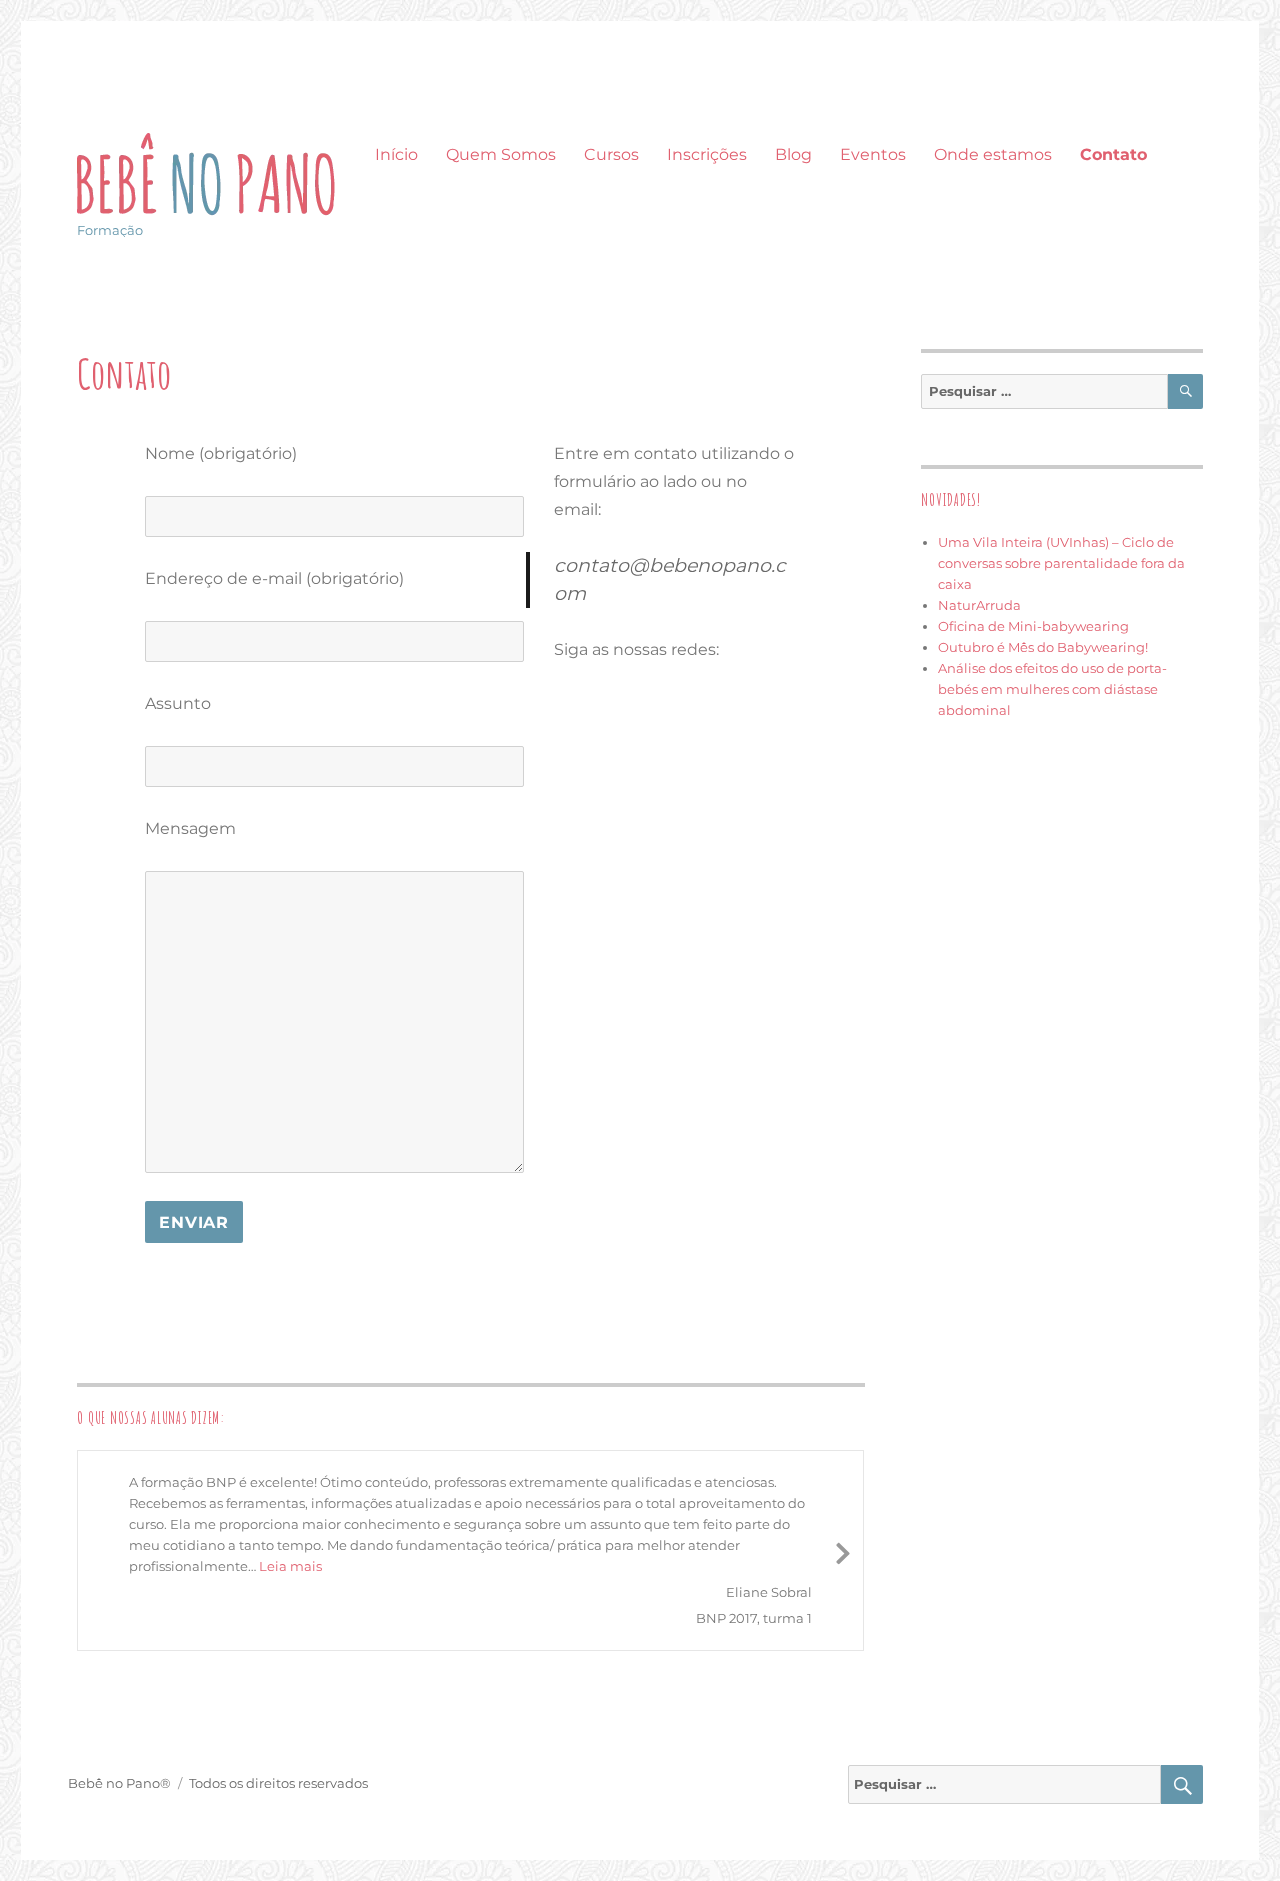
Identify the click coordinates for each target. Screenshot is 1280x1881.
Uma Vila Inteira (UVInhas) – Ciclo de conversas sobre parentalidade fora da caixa (1061, 563)
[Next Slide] (843, 1550)
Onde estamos (993, 154)
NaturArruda (979, 605)
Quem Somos (501, 154)
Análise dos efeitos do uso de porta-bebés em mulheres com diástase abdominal (1052, 689)
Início (396, 154)
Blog (793, 154)
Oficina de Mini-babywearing (1033, 626)
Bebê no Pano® (119, 1783)
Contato (1113, 154)
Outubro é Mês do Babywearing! (1043, 647)
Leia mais (290, 1566)
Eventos (873, 154)
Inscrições (707, 154)
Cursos (611, 154)
